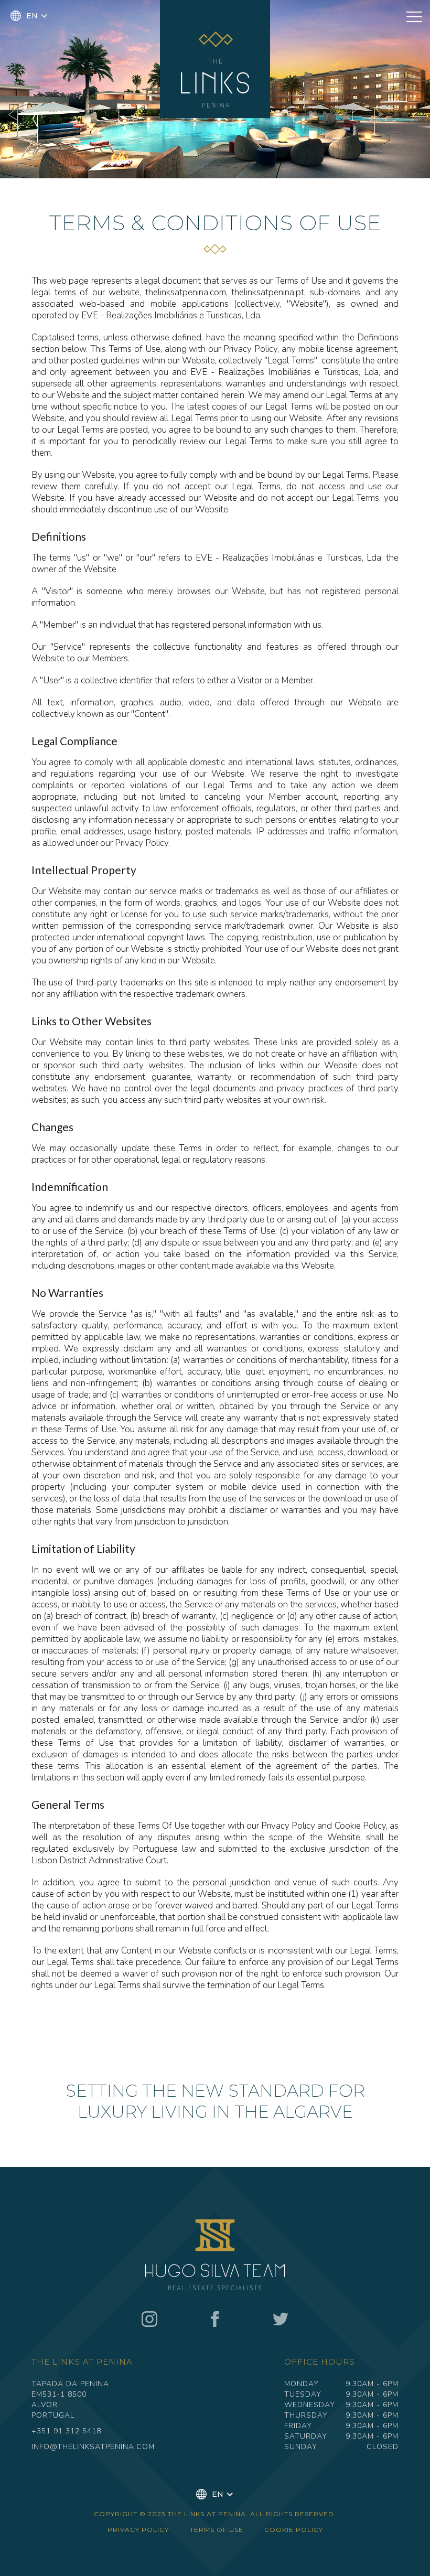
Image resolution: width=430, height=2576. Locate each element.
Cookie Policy (294, 2530)
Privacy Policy (138, 2530)
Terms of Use (217, 2530)
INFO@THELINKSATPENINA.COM (93, 2447)
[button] (29, 16)
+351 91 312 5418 (66, 2431)
